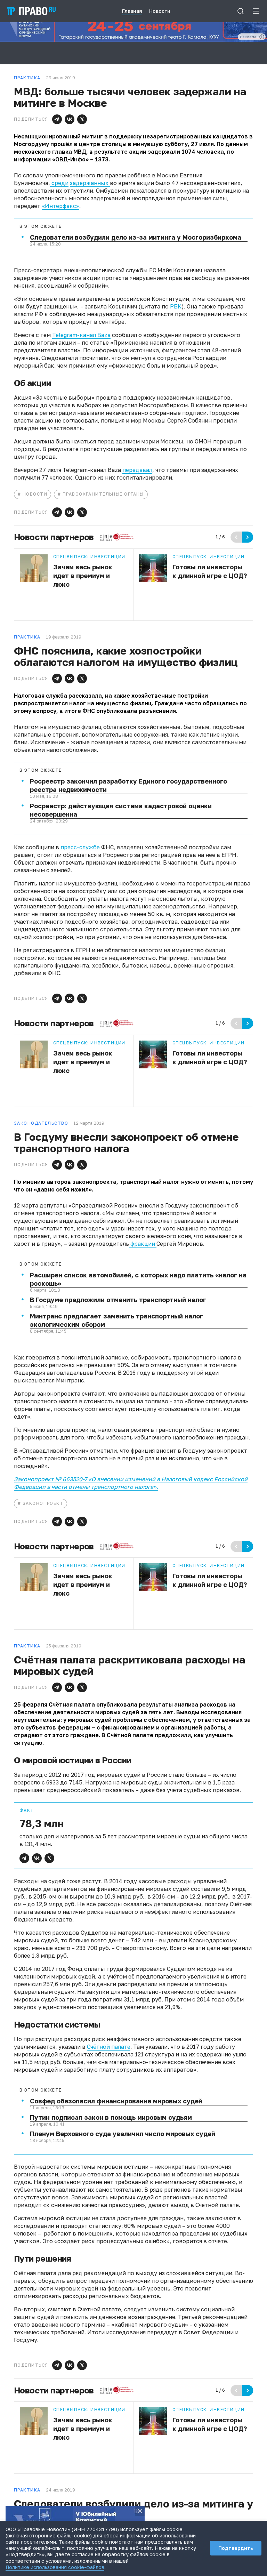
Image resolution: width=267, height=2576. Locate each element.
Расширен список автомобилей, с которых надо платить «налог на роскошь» (138, 1279)
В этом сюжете (41, 226)
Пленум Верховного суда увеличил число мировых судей (123, 2134)
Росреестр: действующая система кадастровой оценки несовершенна (121, 810)
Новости (35, 494)
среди (59, 183)
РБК (176, 306)
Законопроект (43, 1503)
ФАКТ (27, 1811)
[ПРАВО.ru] (31, 11)
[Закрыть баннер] (140, 2511)
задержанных (90, 183)
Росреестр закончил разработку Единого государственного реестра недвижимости (128, 785)
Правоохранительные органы (103, 494)
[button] (57, 119)
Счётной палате (109, 2047)
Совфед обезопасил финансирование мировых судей (116, 2101)
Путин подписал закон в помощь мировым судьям (111, 2117)
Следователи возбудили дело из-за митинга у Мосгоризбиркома (136, 237)
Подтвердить (236, 2548)
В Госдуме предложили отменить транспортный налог (118, 1300)
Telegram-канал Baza (81, 335)
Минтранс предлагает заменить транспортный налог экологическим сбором (116, 1320)
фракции (143, 1244)
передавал (137, 470)
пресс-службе (79, 847)
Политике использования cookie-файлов (55, 2567)
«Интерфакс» (60, 206)
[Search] (241, 11)
